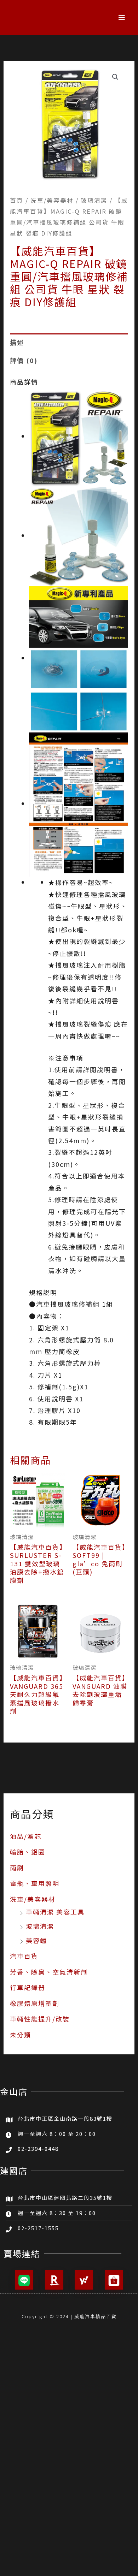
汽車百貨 (24, 1956)
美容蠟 (36, 1940)
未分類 (21, 2035)
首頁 (17, 200)
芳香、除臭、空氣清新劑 (49, 1972)
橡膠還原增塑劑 (35, 2003)
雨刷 (17, 1868)
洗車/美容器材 (33, 1899)
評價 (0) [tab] (24, 360)
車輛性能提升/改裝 (40, 2019)
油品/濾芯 (26, 1836)
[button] (122, 18)
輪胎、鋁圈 (28, 1852)
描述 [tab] (17, 342)
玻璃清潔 (40, 1926)
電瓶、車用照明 (35, 1883)
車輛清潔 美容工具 (55, 1912)
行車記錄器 (28, 1987)
